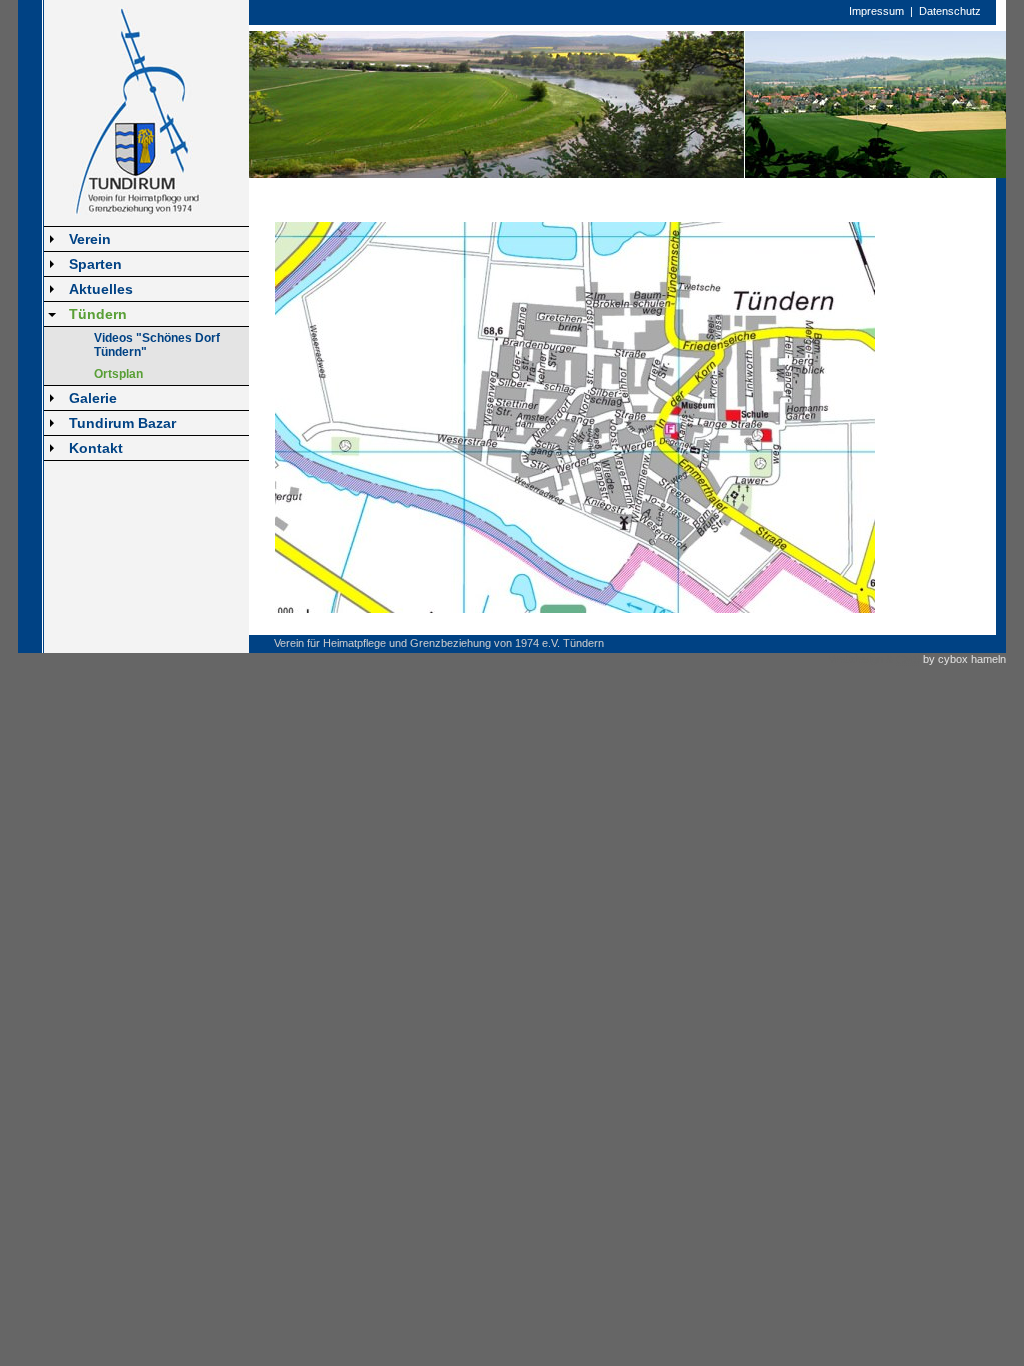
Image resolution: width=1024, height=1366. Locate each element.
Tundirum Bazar (122, 423)
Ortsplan (118, 374)
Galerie (93, 398)
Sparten (95, 264)
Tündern (98, 314)
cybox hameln (972, 659)
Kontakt (96, 448)
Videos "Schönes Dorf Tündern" (157, 345)
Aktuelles (101, 289)
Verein (90, 239)
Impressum (876, 11)
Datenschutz (950, 11)
